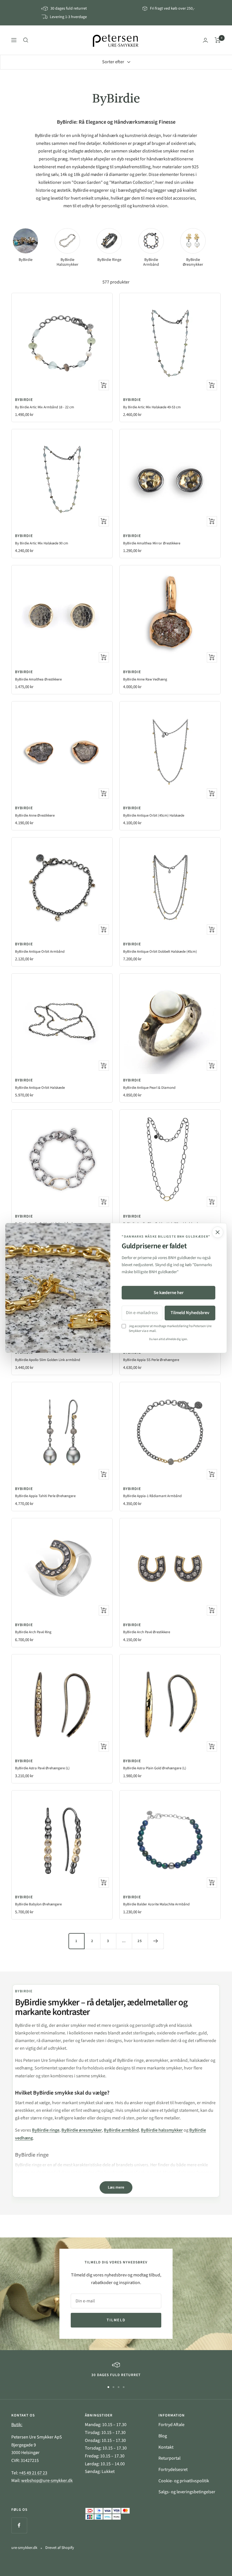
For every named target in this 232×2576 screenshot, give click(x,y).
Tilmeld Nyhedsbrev (190, 1313)
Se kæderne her (169, 1293)
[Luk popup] (218, 1232)
